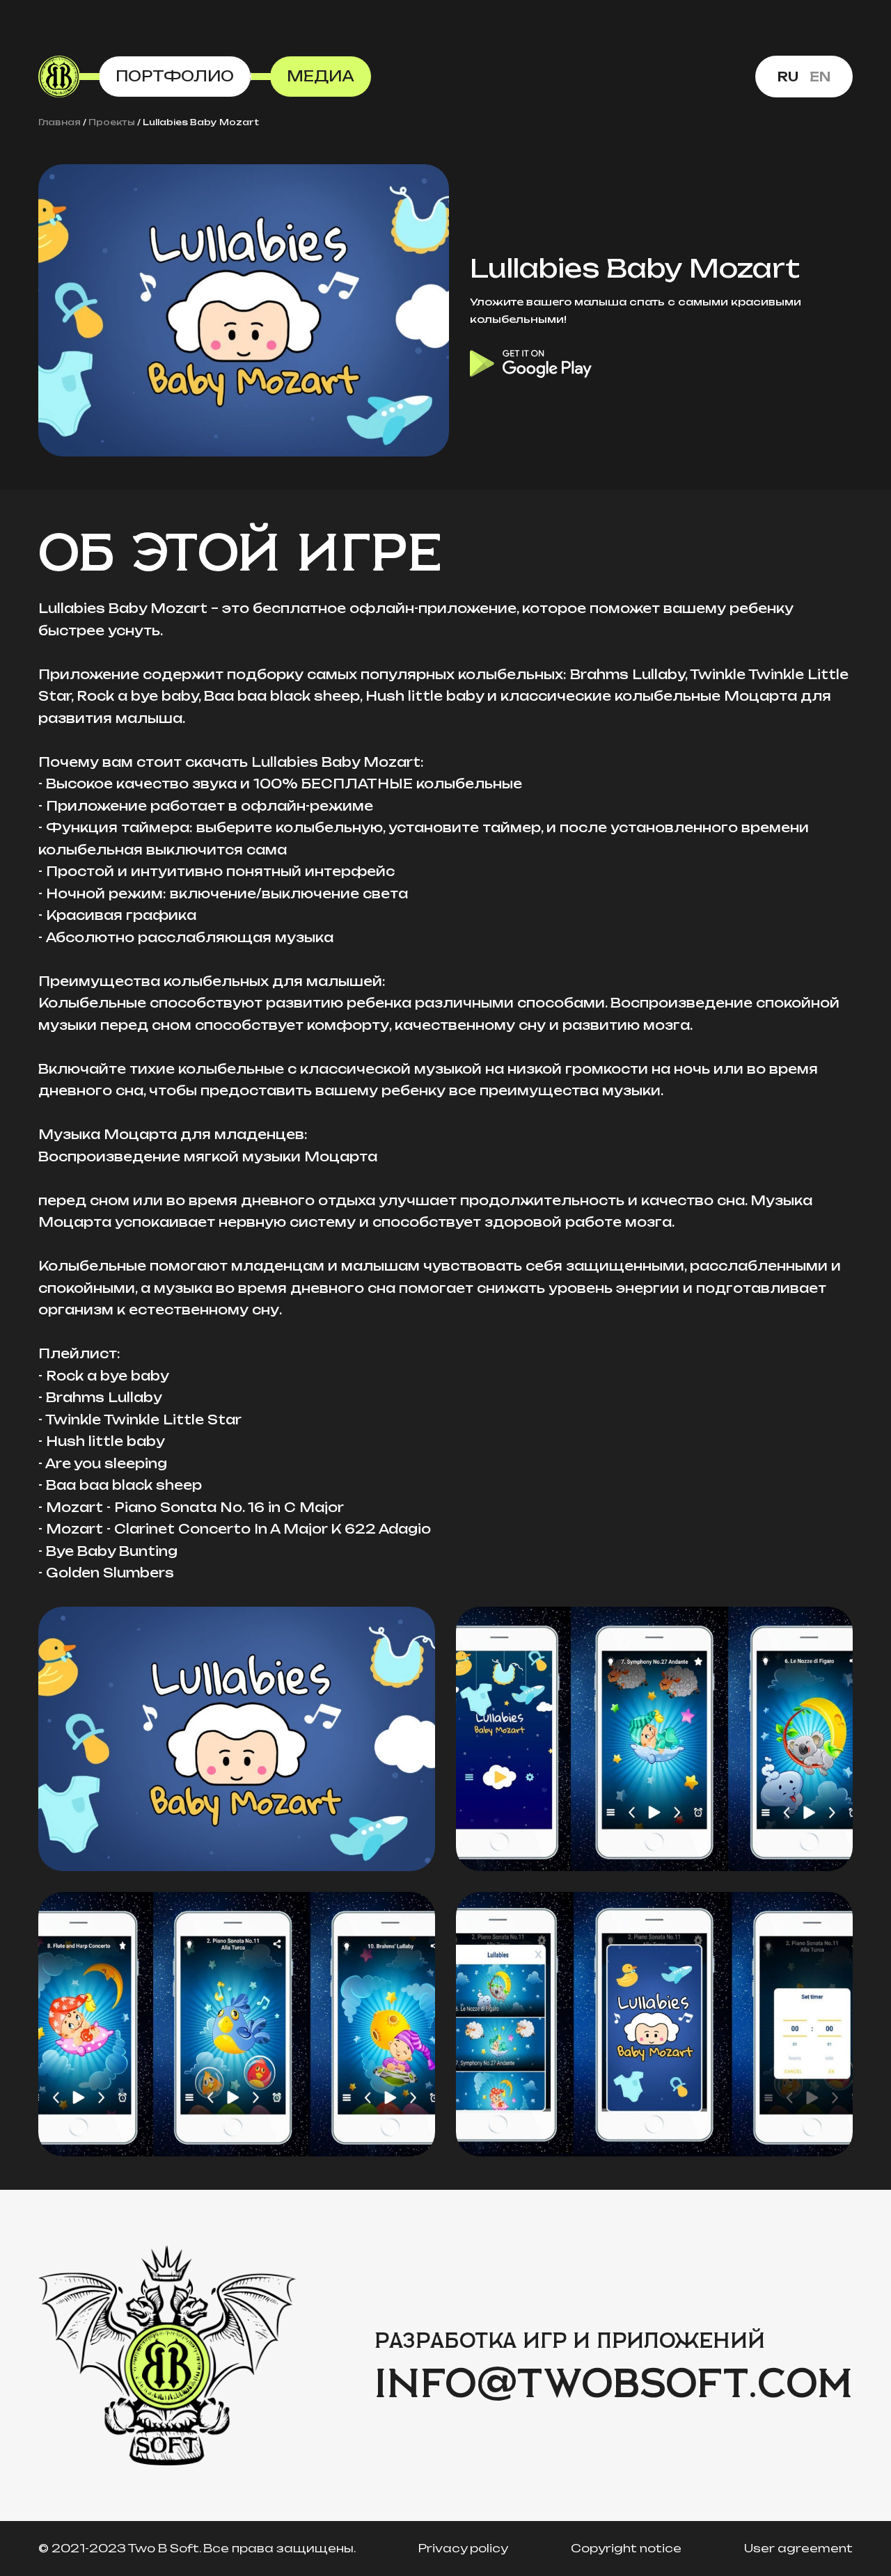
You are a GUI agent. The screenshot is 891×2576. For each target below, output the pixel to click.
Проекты (112, 122)
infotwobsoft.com (614, 2385)
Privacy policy (463, 2548)
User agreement (798, 2548)
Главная (60, 122)
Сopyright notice (626, 2548)
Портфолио (175, 76)
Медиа (321, 76)
